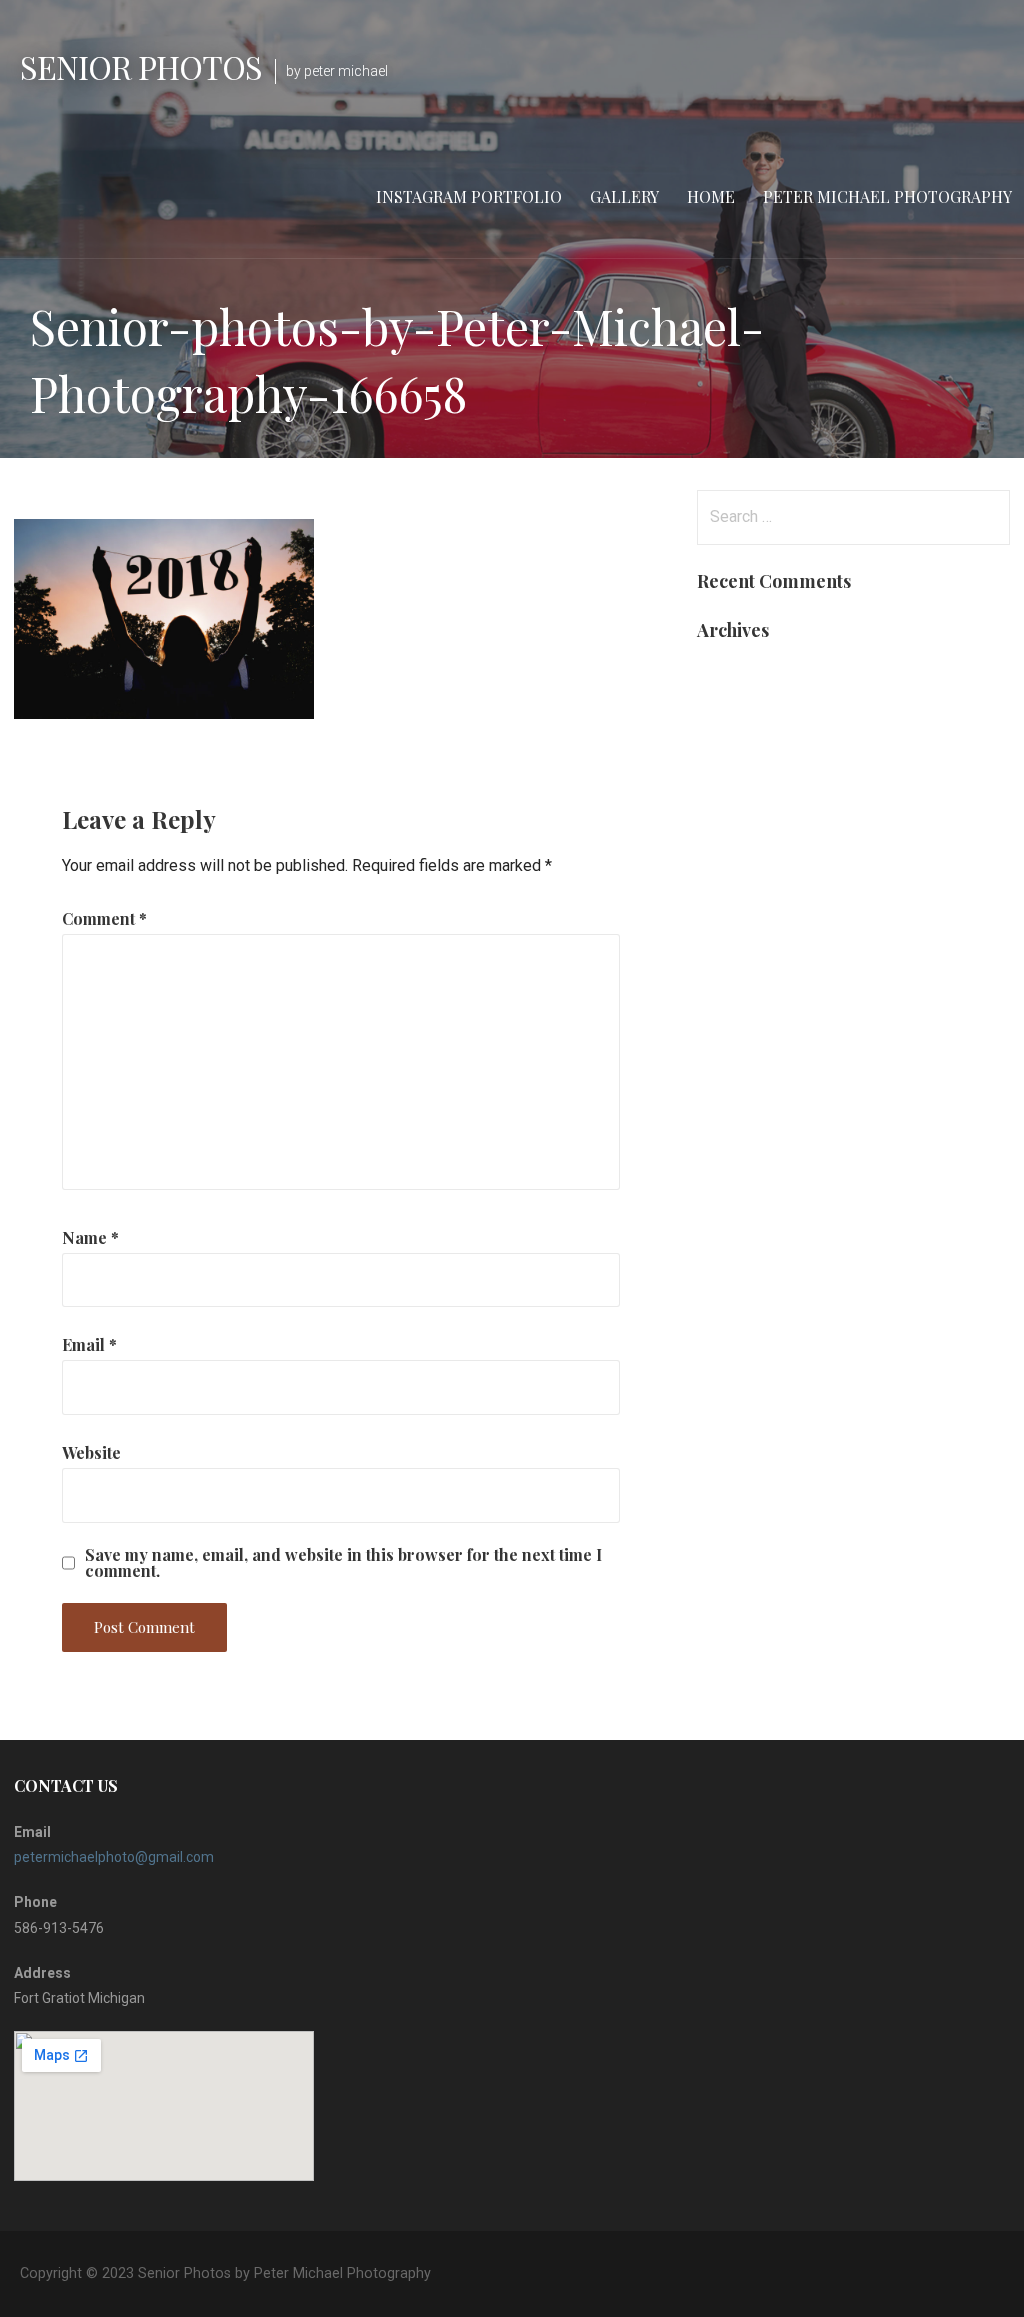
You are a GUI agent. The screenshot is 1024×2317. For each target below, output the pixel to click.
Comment (104, 918)
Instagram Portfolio (469, 196)
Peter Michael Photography (887, 196)
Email (89, 1344)
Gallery (624, 196)
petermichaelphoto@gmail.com (114, 1857)
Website (91, 1452)
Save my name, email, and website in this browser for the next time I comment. (343, 1563)
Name (90, 1237)
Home (711, 196)
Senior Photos (141, 66)
